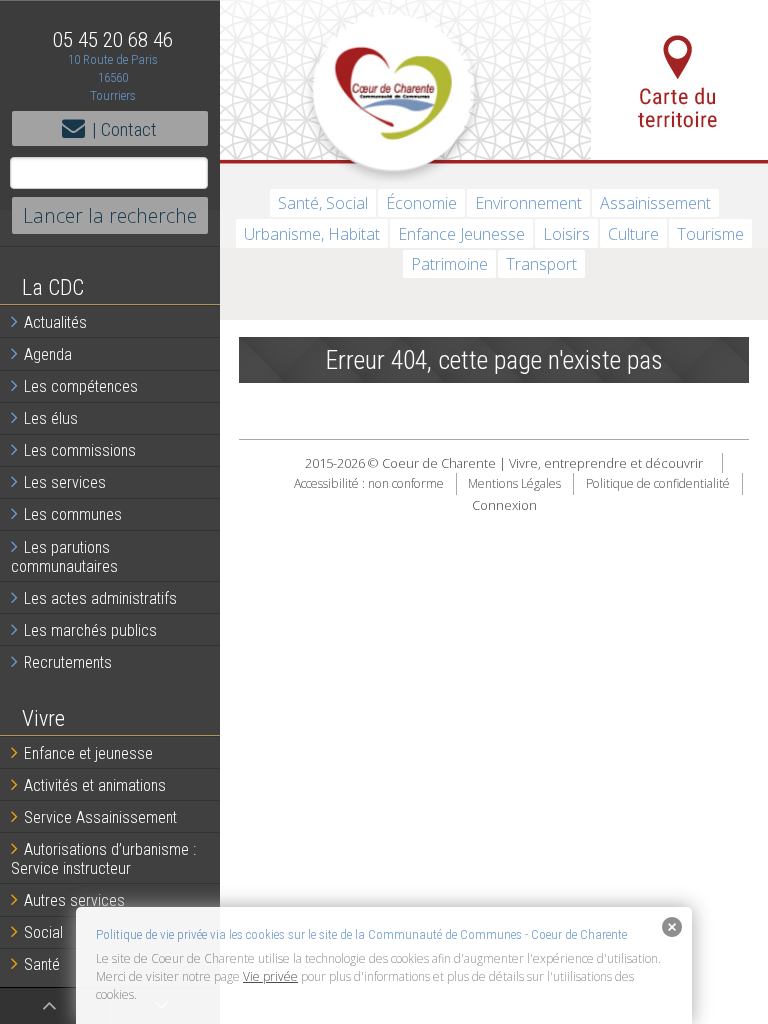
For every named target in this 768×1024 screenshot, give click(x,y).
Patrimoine (449, 264)
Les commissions (80, 450)
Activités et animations (95, 785)
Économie (421, 203)
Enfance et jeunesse (88, 753)
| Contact (124, 129)
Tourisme (710, 234)
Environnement (528, 203)
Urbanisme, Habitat (312, 234)
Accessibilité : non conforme (369, 483)
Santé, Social (323, 203)
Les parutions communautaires (64, 557)
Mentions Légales (514, 483)
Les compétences (81, 386)
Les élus (51, 418)
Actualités (55, 322)
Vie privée (270, 976)
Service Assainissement (100, 817)
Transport (541, 264)
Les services (65, 482)
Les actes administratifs (100, 598)
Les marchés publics (90, 630)
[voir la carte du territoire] (679, 80)
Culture (633, 234)
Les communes (73, 514)
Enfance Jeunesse (461, 234)
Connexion (504, 505)
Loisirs (566, 234)
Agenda (48, 354)
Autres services (74, 900)
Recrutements (68, 662)
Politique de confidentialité (658, 483)
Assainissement (655, 203)
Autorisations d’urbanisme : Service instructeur (103, 859)
